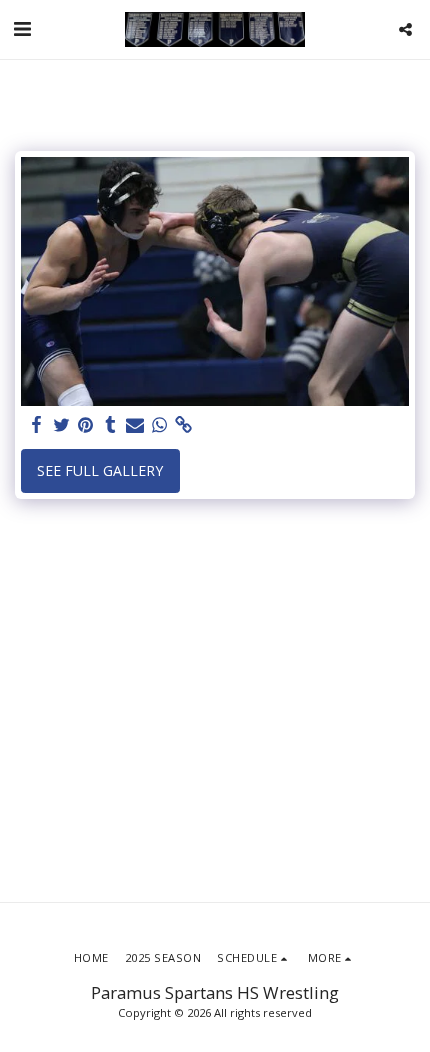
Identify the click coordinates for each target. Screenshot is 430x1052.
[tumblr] (111, 425)
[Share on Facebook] (37, 425)
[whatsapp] (160, 425)
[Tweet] (62, 425)
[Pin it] (86, 425)
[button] (22, 28)
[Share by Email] (135, 425)
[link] (184, 425)
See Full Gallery (100, 470)
